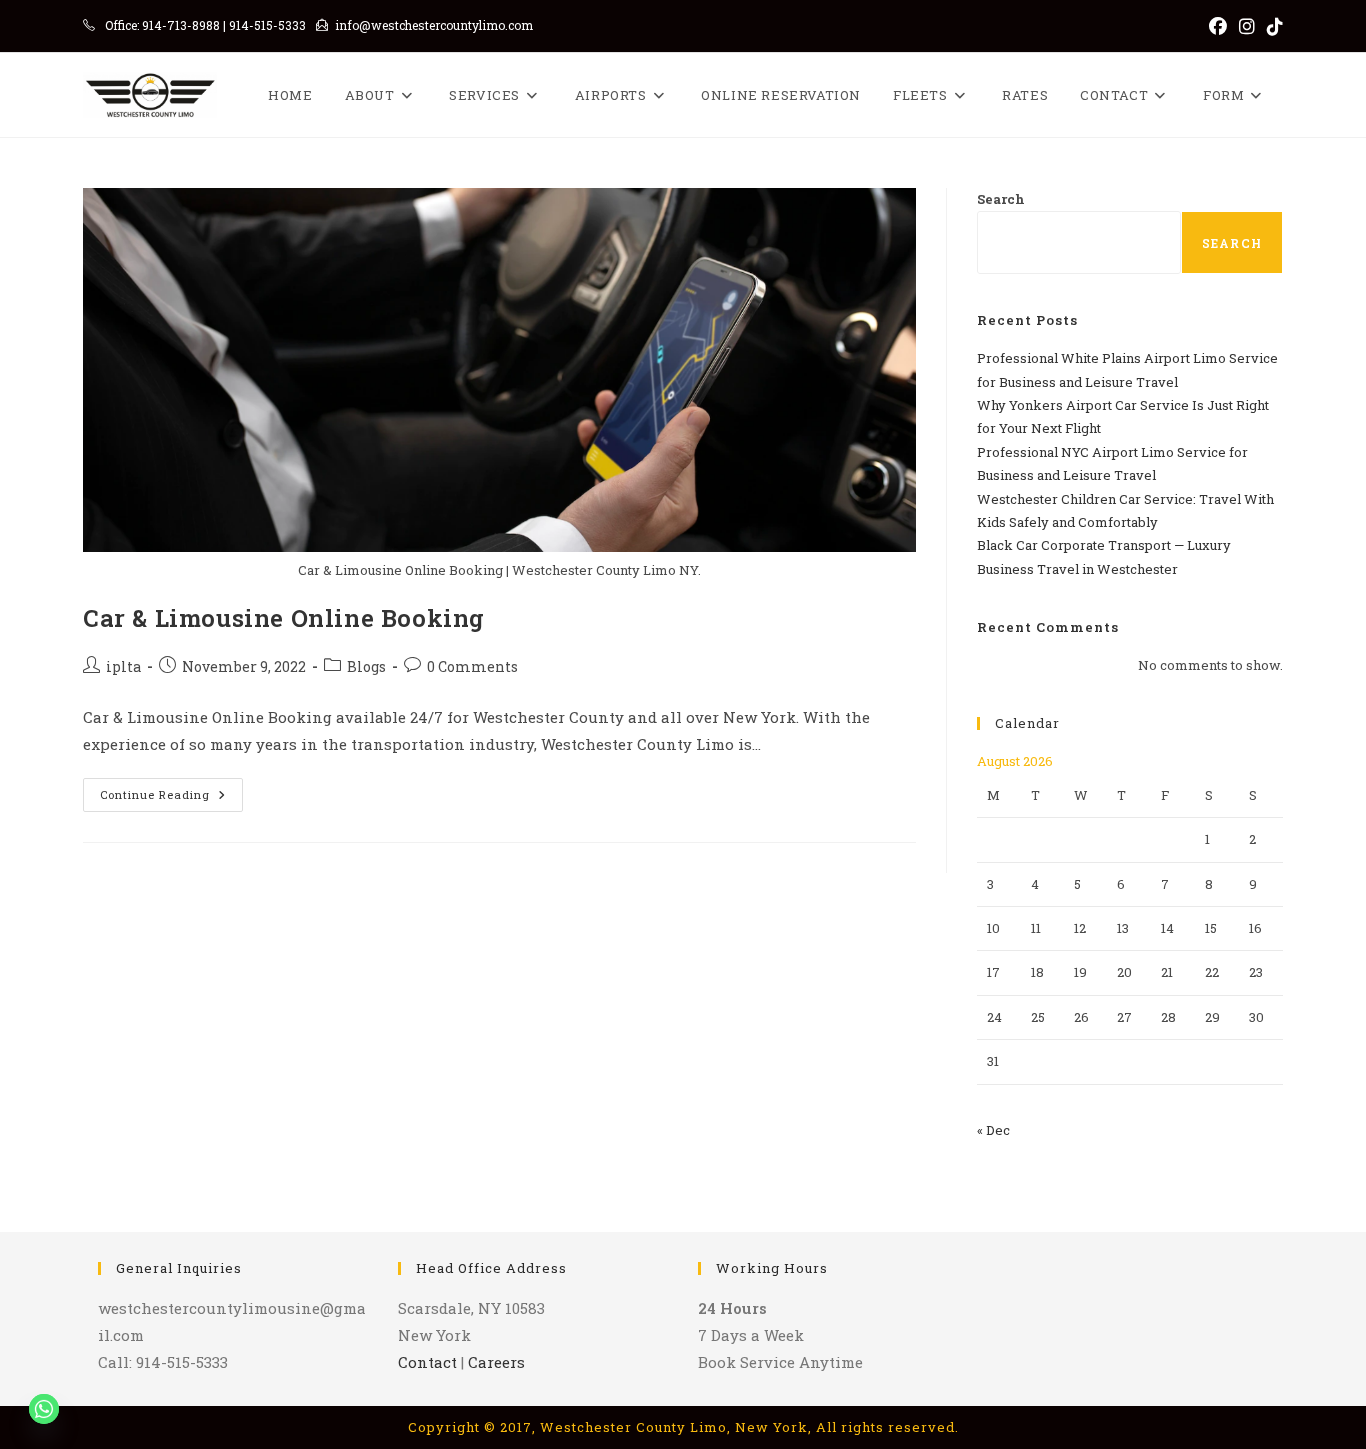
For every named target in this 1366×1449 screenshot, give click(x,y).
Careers (496, 1362)
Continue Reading (171, 798)
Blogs (366, 666)
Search (1001, 199)
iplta (123, 666)
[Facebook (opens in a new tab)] (1218, 26)
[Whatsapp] (44, 1409)
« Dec (993, 1130)
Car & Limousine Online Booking (284, 618)
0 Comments (472, 666)
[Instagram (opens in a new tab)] (1247, 26)
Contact (427, 1362)
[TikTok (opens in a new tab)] (1272, 26)
